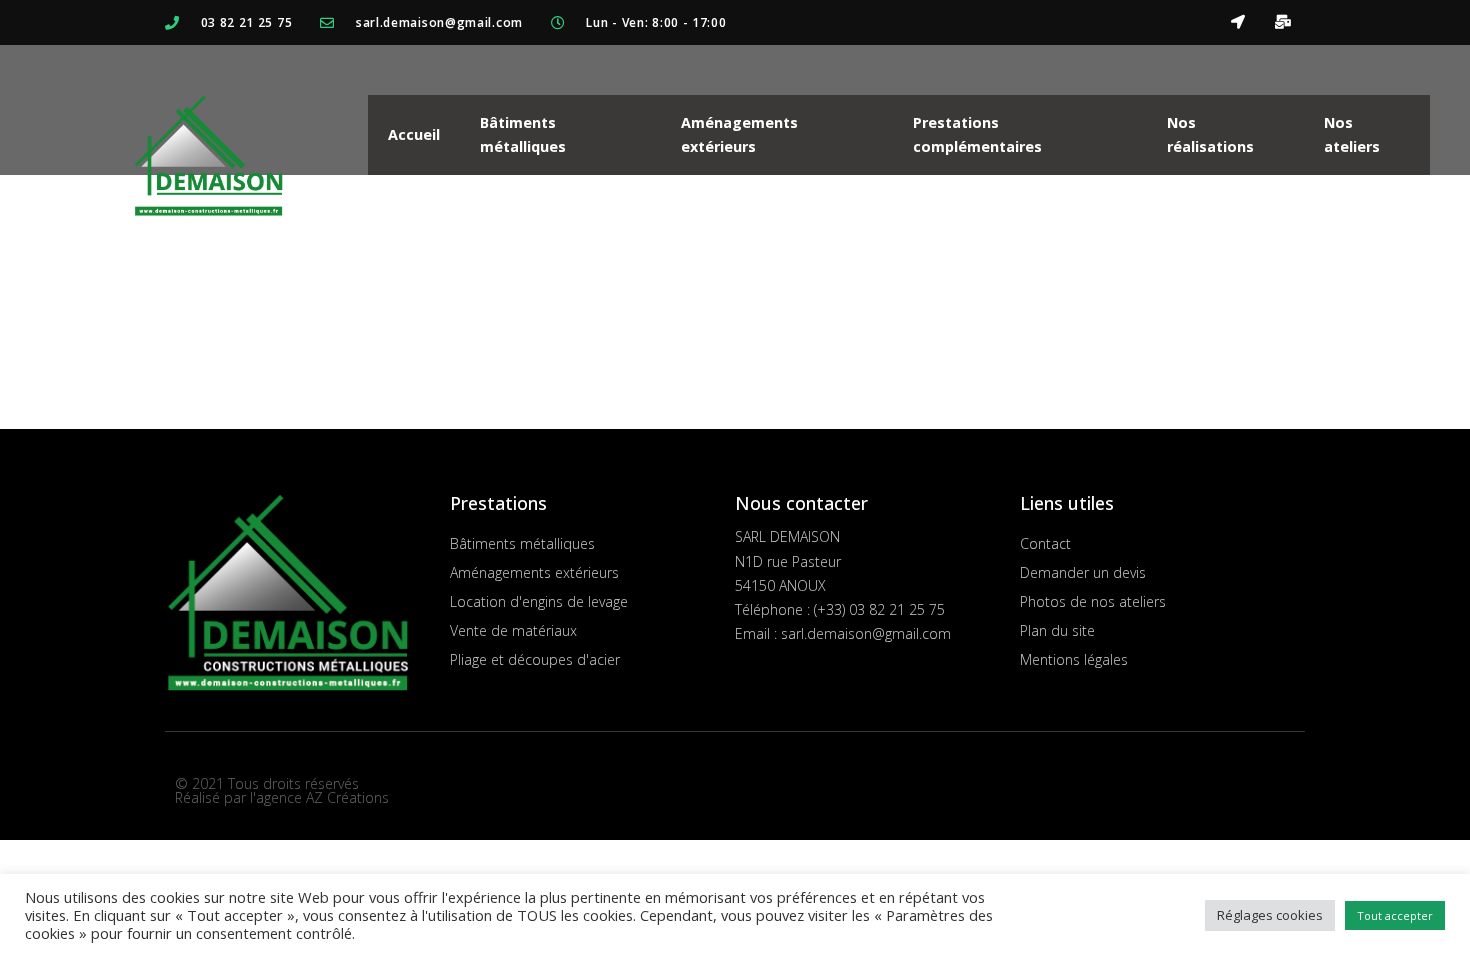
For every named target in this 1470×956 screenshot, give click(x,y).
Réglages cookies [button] (1270, 915)
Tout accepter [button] (1395, 915)
